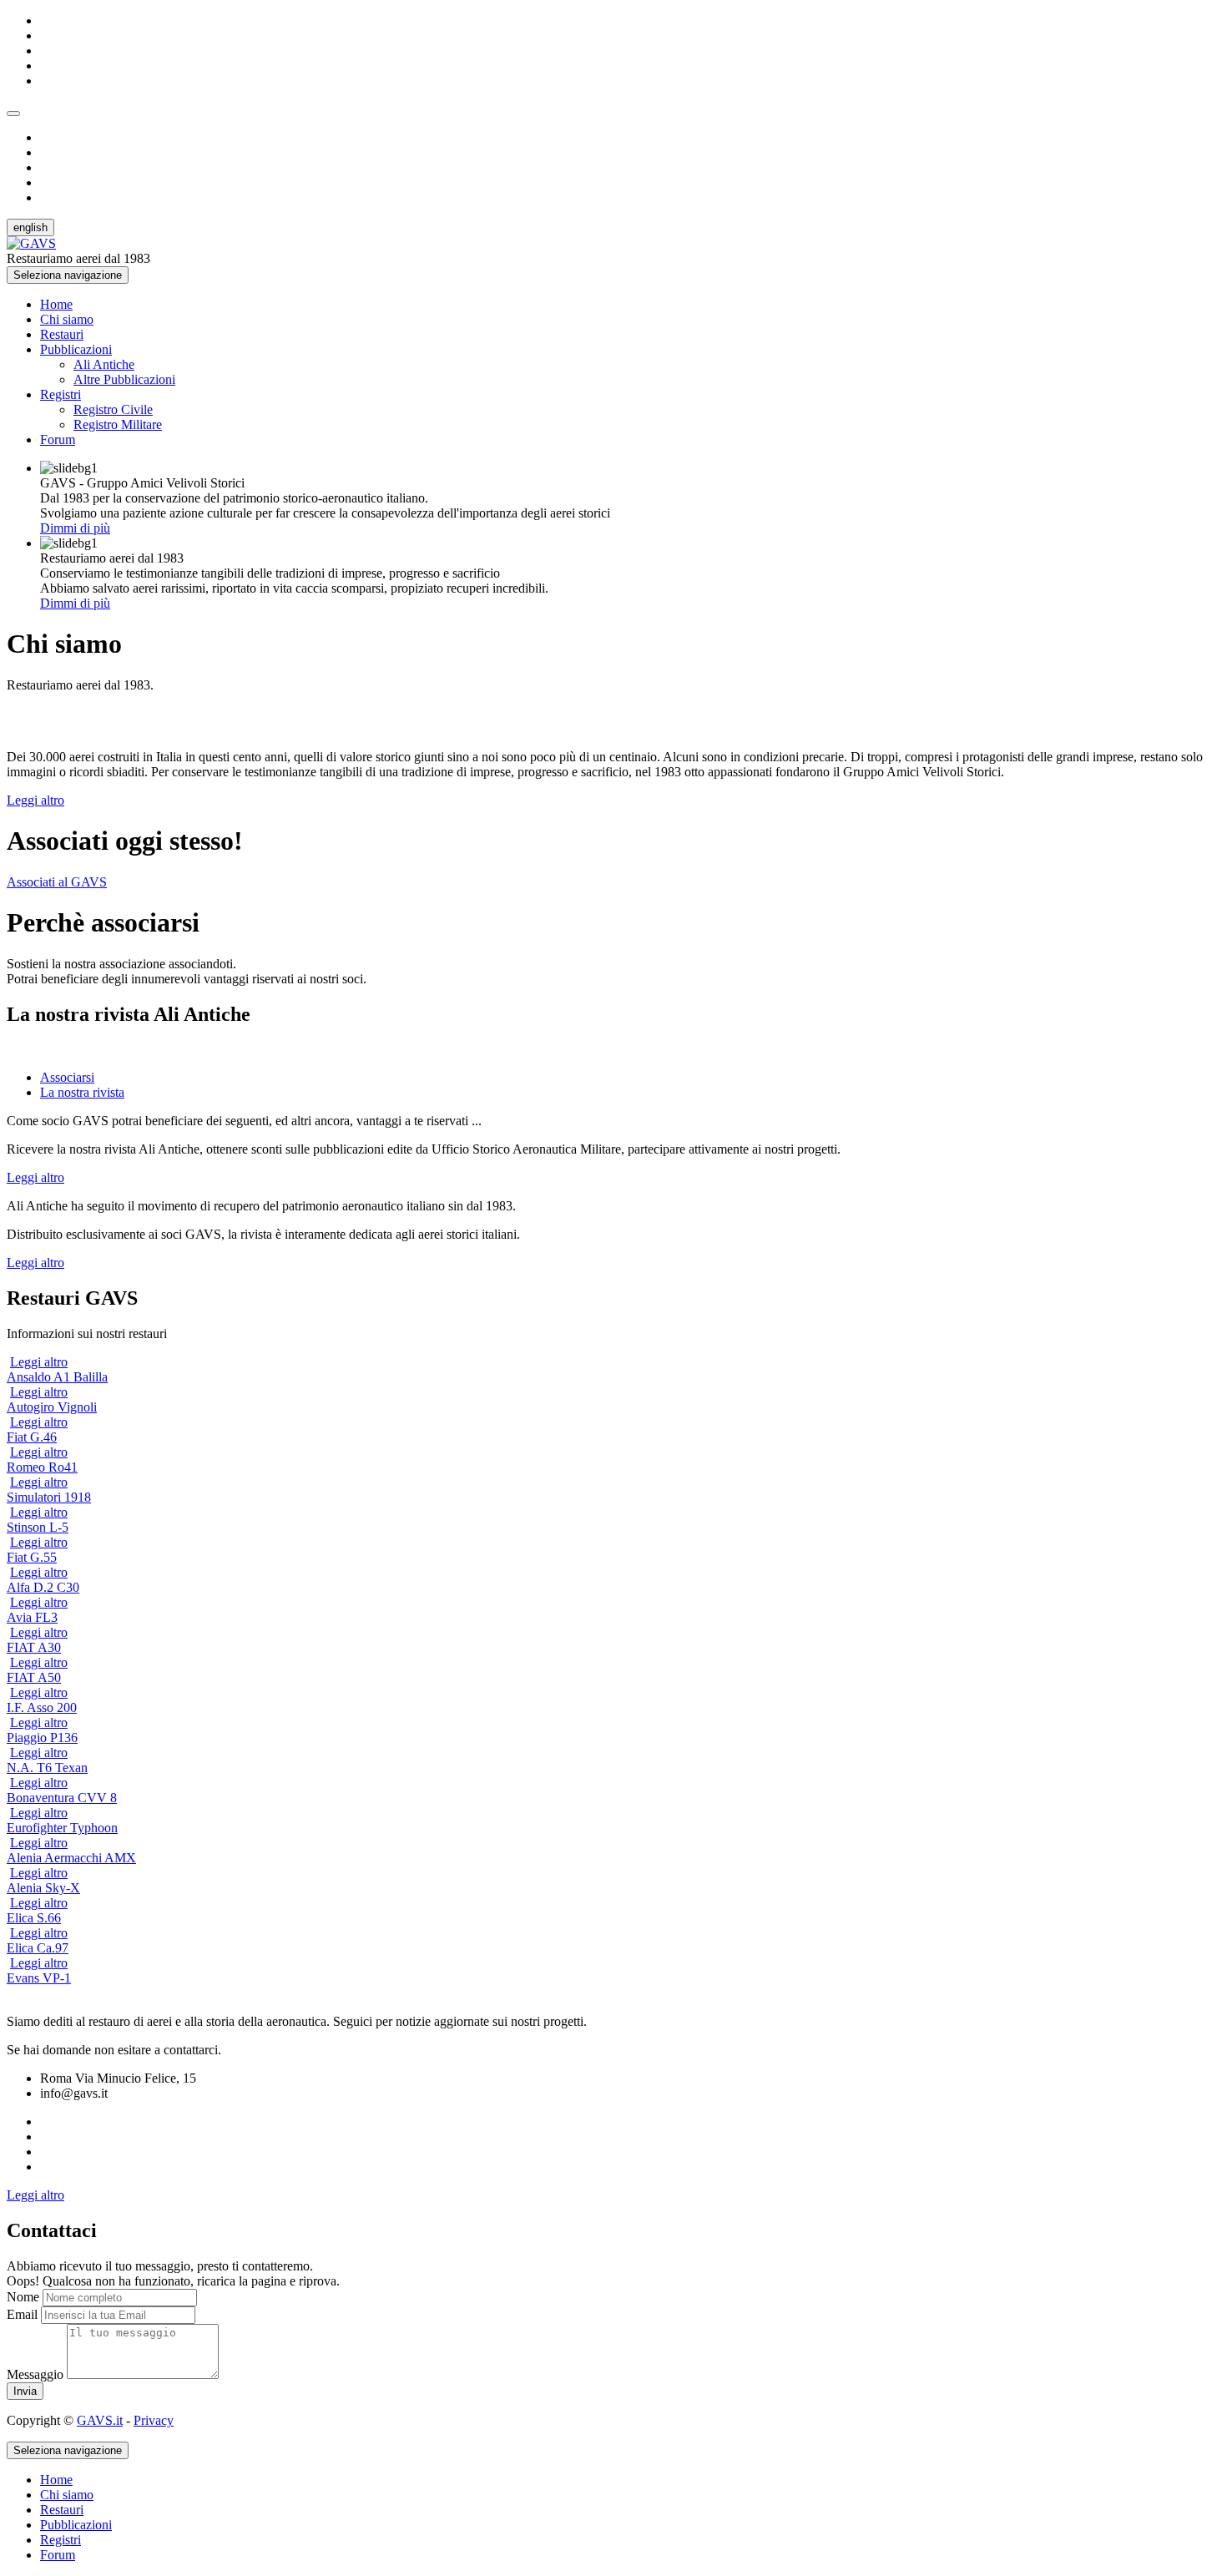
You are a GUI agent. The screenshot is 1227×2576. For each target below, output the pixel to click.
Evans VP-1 (39, 1978)
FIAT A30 (34, 1647)
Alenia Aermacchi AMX (71, 1858)
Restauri (62, 334)
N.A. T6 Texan (47, 1768)
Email (22, 2314)
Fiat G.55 (32, 1557)
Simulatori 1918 (49, 1497)
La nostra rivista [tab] (82, 1092)
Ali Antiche (104, 364)
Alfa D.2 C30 (43, 1587)
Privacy (154, 2420)
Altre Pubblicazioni (124, 379)
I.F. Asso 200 (42, 1707)
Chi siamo (67, 319)
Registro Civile (113, 409)
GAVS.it (100, 2420)
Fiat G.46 (32, 1437)
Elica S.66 (34, 1918)
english (30, 227)
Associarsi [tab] (67, 1077)
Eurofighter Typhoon (62, 1828)
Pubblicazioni (76, 349)
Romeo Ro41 (42, 1467)
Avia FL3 (32, 1617)
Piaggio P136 (42, 1738)
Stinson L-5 (38, 1527)
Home (56, 304)
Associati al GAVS (57, 882)
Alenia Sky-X (43, 1888)
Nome (23, 2297)
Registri (61, 394)
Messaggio (35, 2374)
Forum (58, 439)
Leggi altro (35, 800)
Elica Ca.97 (38, 1948)
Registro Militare (118, 424)
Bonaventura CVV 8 (62, 1798)
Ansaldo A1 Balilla (57, 1377)
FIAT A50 (34, 1677)
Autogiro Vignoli (52, 1407)
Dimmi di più (75, 528)
